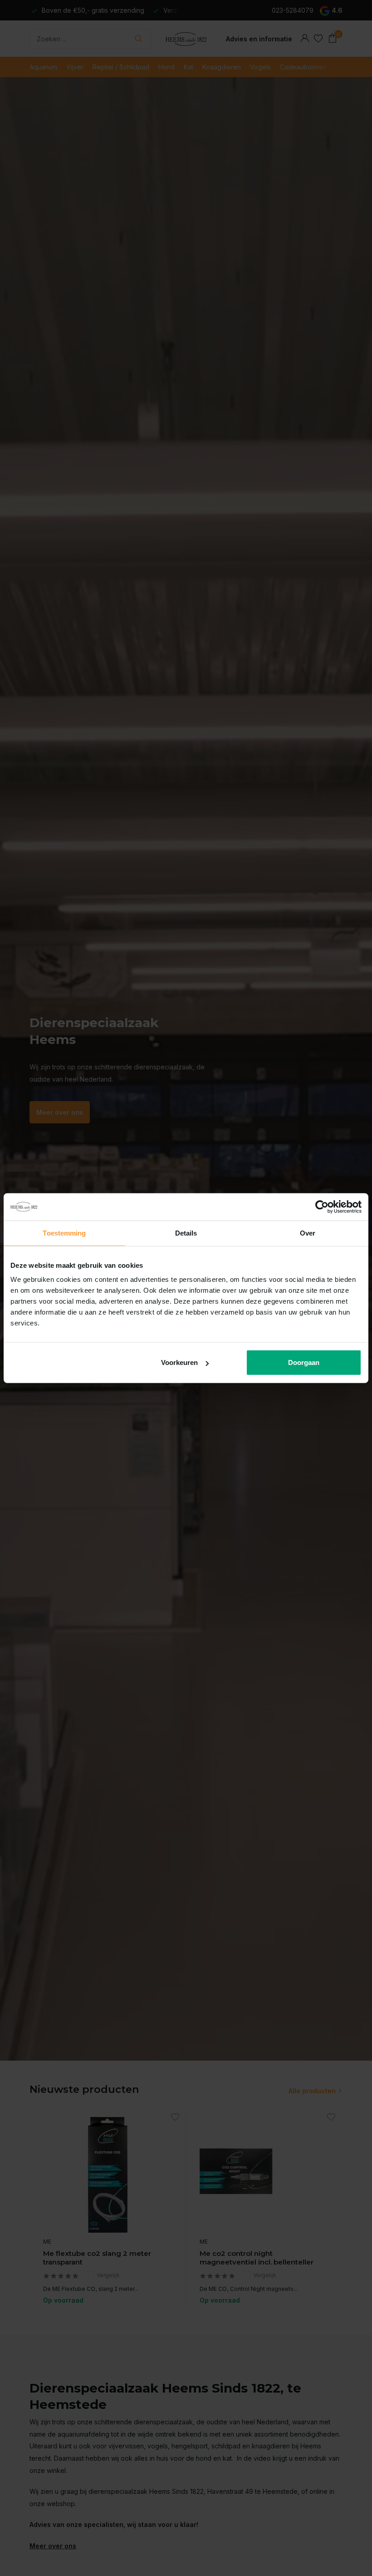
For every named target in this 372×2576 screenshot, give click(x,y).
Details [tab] (186, 1233)
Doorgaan (304, 1362)
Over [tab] (308, 1233)
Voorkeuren (179, 1362)
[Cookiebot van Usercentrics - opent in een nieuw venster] (322, 1206)
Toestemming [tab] (64, 1233)
